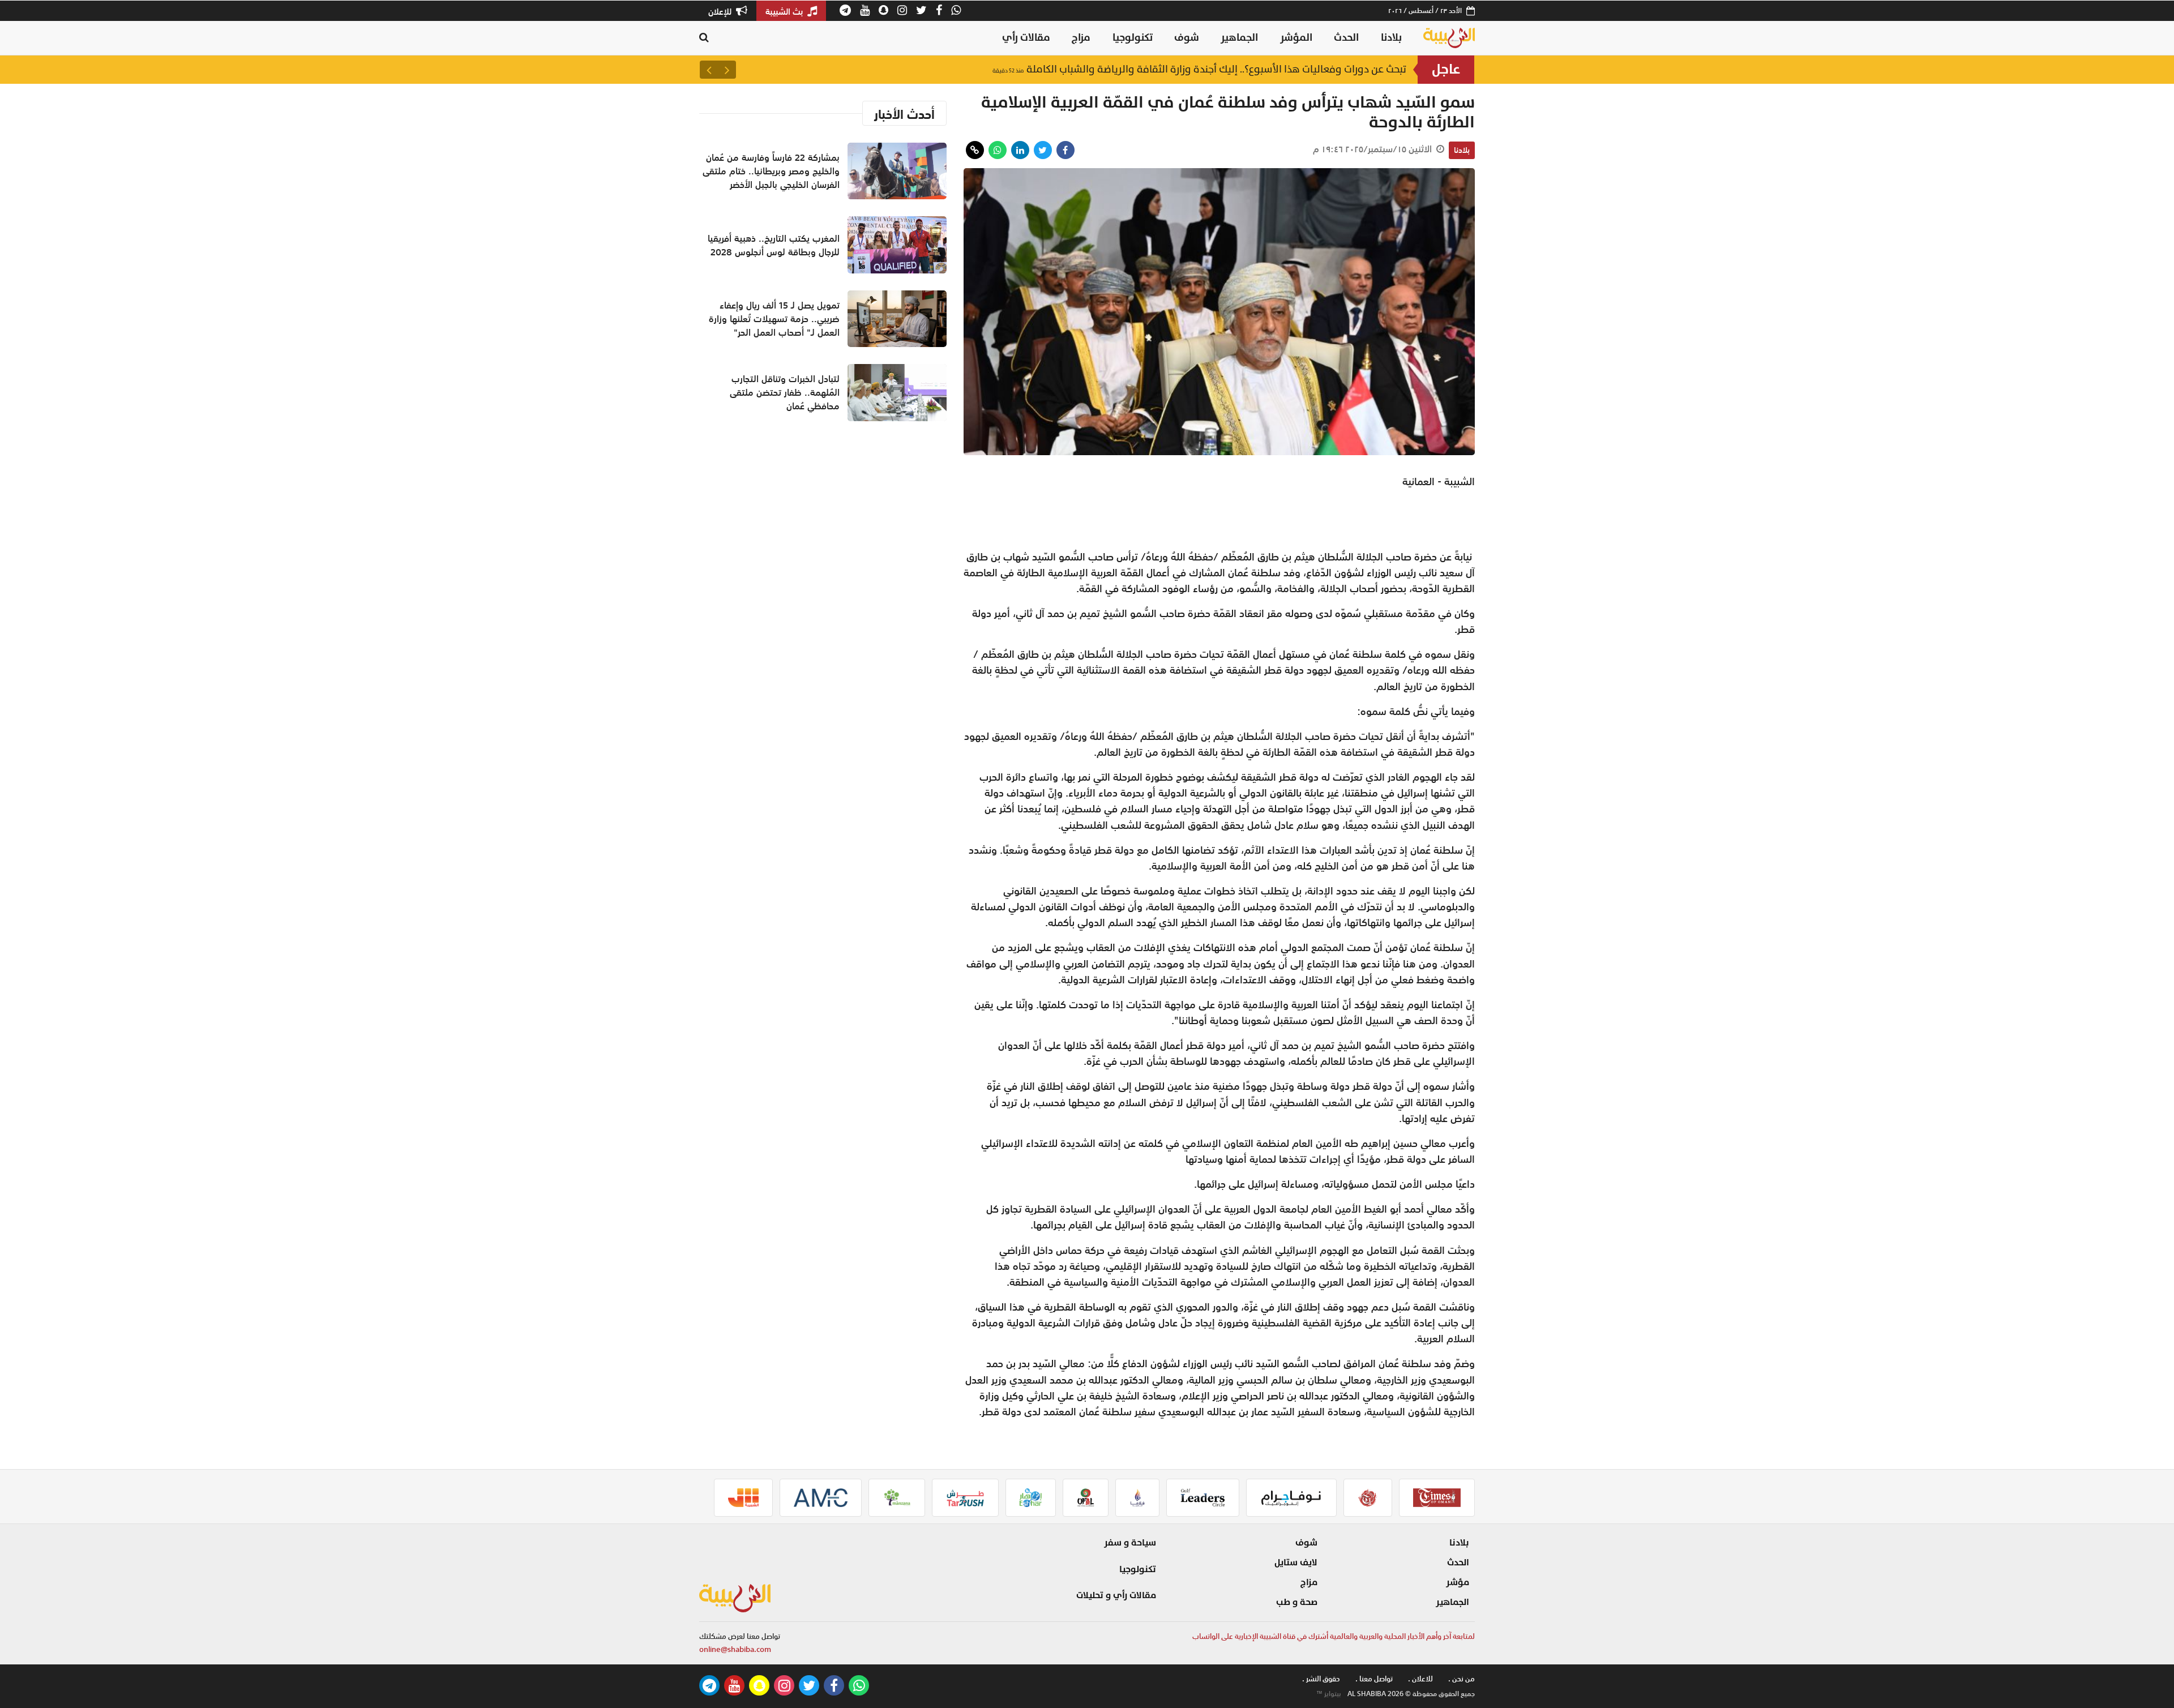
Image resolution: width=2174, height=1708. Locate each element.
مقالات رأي (1026, 38)
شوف (1187, 38)
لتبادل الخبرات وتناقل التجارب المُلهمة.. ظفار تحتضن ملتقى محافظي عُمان (785, 392)
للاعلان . (1420, 1679)
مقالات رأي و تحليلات (1116, 1595)
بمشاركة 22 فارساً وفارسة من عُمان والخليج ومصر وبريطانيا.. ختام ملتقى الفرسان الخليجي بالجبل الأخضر (1168, 69)
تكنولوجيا (1133, 38)
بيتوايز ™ (1329, 1694)
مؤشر (1458, 1582)
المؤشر (1296, 38)
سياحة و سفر (1130, 1543)
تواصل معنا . (1374, 1679)
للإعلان (721, 11)
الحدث (1346, 38)
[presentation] (727, 70)
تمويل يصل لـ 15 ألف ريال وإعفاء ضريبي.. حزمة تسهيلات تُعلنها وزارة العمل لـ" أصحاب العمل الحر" (774, 319)
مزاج (1081, 38)
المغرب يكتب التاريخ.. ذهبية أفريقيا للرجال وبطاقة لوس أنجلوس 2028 (774, 245)
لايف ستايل (1296, 1563)
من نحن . (1462, 1679)
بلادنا (1391, 38)
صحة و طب (1297, 1602)
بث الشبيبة (785, 11)
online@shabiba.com (735, 1649)
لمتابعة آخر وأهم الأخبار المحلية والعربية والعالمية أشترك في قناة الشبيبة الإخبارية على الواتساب (1334, 1636)
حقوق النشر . (1321, 1679)
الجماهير (1239, 38)
